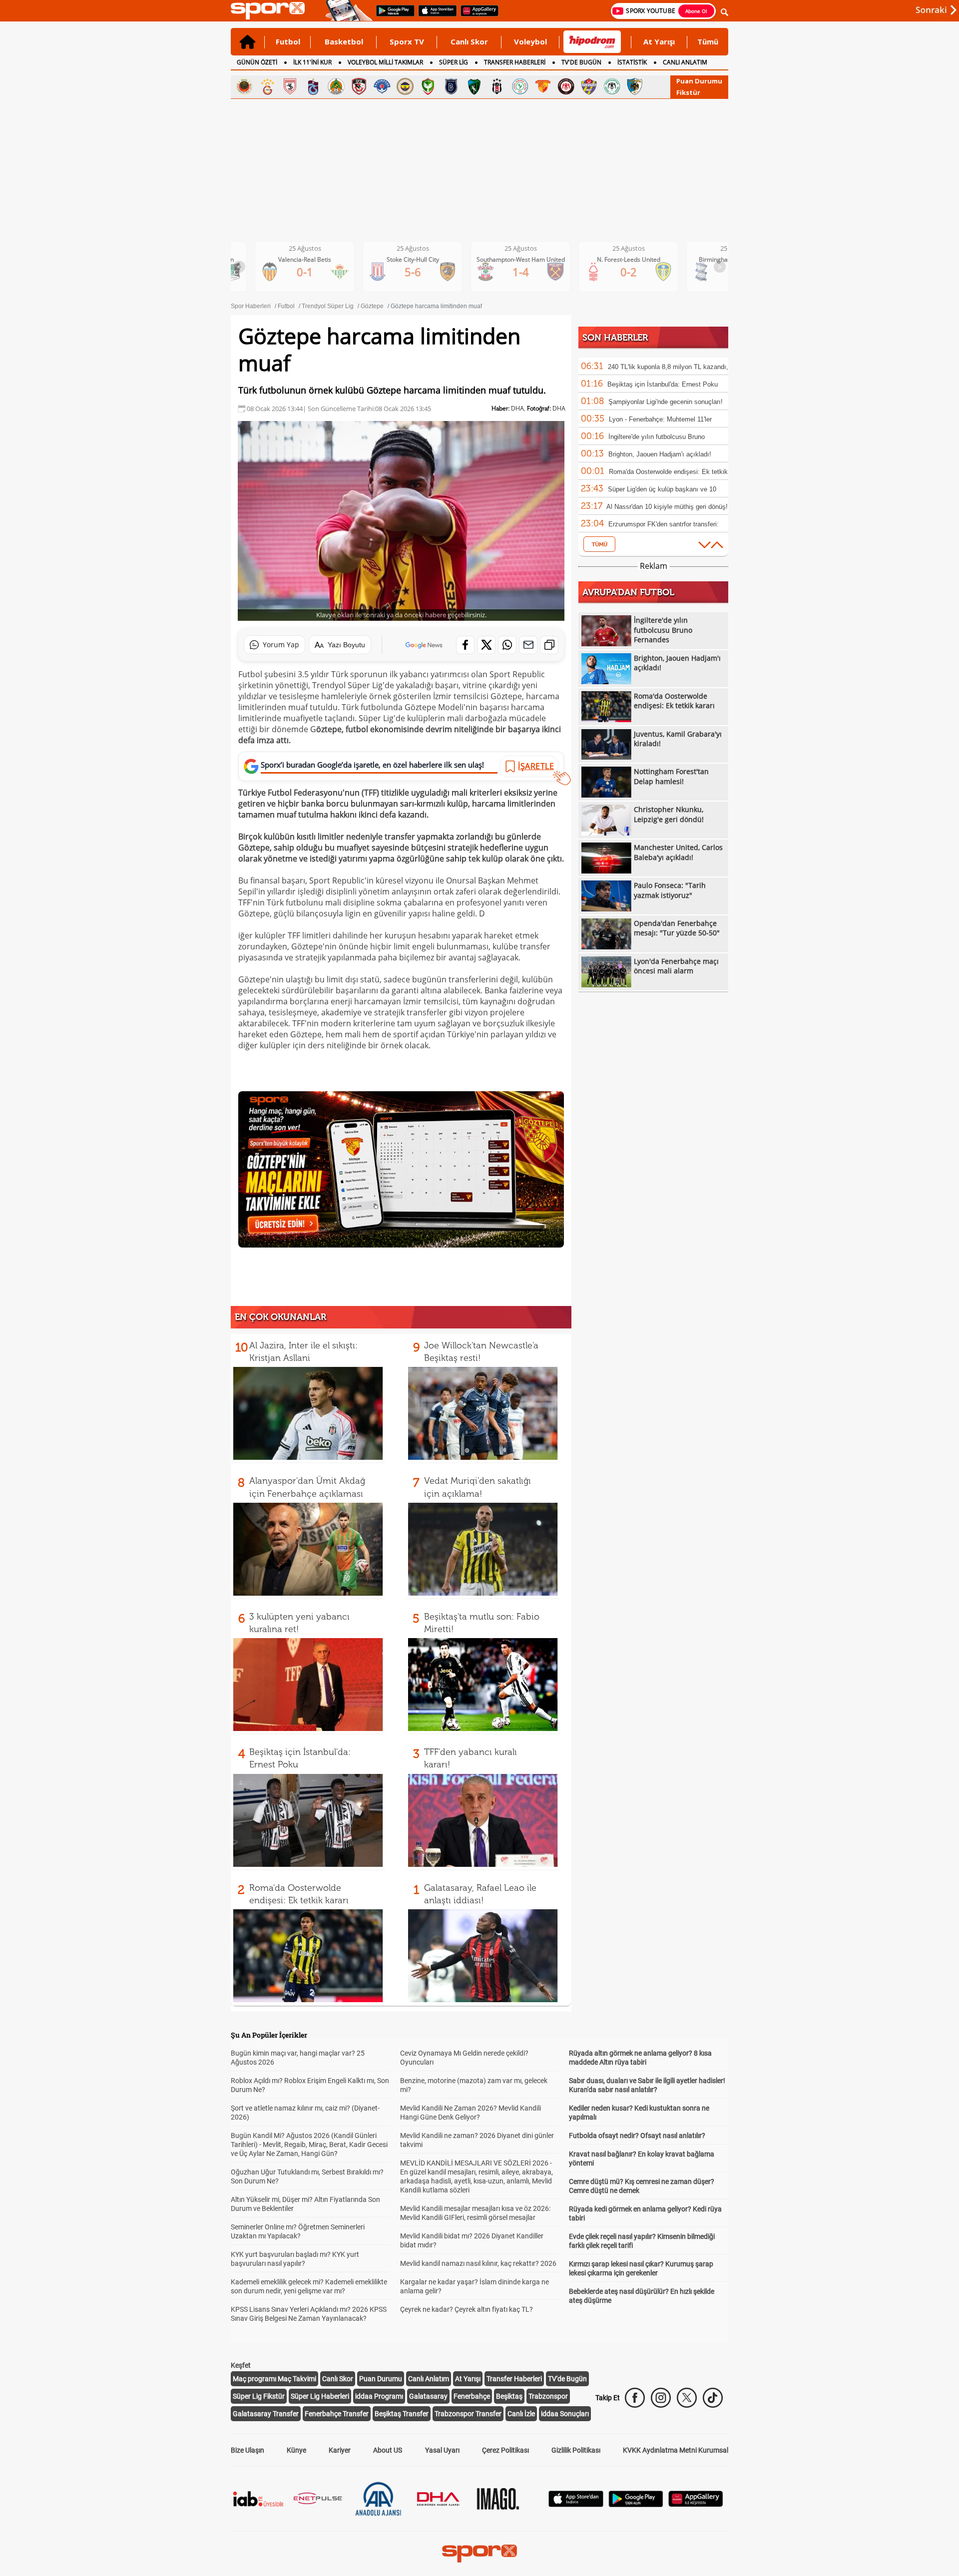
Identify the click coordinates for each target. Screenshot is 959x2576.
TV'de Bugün (567, 2379)
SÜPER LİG (454, 62)
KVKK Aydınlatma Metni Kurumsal (676, 2450)
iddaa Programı (379, 2396)
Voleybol (530, 41)
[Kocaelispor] (474, 86)
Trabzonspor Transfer (468, 2414)
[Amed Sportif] (428, 86)
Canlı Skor (469, 41)
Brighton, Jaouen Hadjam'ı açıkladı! (660, 454)
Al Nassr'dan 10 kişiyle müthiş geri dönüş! (667, 507)
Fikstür (688, 92)
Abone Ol (696, 11)
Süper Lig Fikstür (259, 2396)
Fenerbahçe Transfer (337, 2414)
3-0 (497, 272)
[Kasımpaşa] (382, 86)
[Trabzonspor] (313, 86)
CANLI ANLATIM (685, 62)
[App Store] (576, 2504)
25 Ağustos (281, 248)
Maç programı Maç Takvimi (274, 2379)
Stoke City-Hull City (713, 259)
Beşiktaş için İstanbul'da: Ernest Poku (663, 384)
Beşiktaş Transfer (402, 2414)
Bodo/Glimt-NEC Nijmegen (496, 259)
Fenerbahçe (472, 2396)
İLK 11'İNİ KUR (312, 62)
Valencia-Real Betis (604, 259)
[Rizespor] (520, 86)
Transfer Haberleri (514, 2379)
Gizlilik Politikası (576, 2450)
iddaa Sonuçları (565, 2414)
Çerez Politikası (505, 2450)
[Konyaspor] (612, 86)
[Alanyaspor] (336, 86)
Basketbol (344, 41)
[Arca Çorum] (566, 86)
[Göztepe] (543, 86)
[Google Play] (636, 2504)
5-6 (713, 272)
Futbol (288, 41)
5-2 (281, 267)
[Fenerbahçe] (405, 86)
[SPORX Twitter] (687, 2398)
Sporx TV (407, 41)
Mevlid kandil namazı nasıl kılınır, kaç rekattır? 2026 (478, 2263)
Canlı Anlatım (429, 2379)
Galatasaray (428, 2396)
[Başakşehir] (451, 86)
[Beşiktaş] (497, 86)
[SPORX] (479, 2554)
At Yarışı (659, 41)
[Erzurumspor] (635, 86)
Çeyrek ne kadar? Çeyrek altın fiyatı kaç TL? (467, 2309)
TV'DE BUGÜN (581, 62)
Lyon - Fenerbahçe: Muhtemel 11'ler (660, 419)
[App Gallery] (696, 2504)
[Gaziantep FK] (359, 86)
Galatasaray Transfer (266, 2414)
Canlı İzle (521, 2414)
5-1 (389, 267)
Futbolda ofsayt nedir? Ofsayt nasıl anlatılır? (637, 2136)
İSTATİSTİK (632, 62)
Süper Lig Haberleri (320, 2396)
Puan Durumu (699, 81)
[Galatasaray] (267, 86)
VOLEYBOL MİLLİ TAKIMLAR (385, 62)
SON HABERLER (615, 338)
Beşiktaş (509, 2396)
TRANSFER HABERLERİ (515, 62)
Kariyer (340, 2450)
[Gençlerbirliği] (244, 86)
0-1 (605, 272)
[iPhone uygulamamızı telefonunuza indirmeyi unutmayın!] (434, 15)
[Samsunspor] (290, 86)
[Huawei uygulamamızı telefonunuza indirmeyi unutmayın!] (476, 15)
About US (388, 2450)
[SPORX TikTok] (713, 2398)
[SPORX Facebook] (635, 2398)
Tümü (708, 41)
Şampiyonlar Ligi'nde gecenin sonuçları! (666, 402)
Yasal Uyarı (442, 2450)
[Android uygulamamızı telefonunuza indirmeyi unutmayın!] (392, 15)
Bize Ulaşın (247, 2450)
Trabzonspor (548, 2396)
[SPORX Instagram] (661, 2398)
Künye (296, 2450)
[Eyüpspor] (589, 86)
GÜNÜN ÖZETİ (257, 62)
